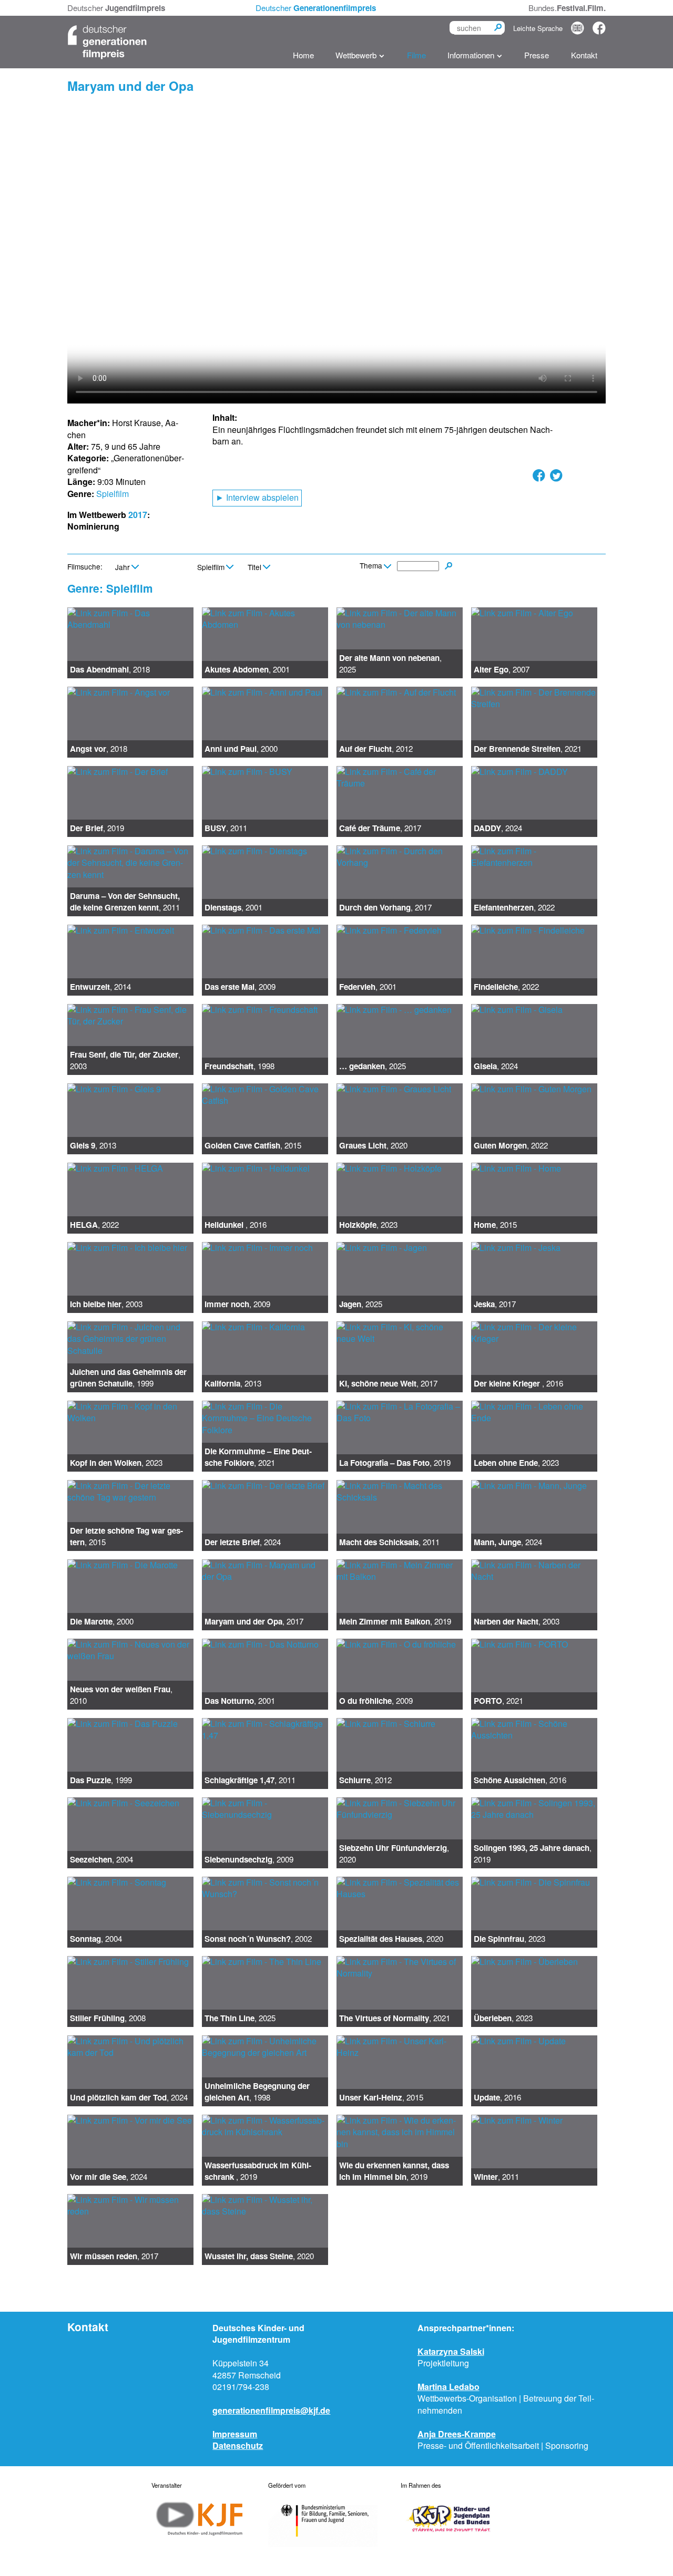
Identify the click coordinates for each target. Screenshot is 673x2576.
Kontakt (584, 55)
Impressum (235, 2434)
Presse (537, 55)
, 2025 (390, 663)
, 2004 (101, 1859)
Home (303, 55)
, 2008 (108, 2018)
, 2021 (528, 749)
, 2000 (241, 749)
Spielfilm (113, 494)
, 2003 (125, 1060)
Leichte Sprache (538, 28)
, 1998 (239, 1066)
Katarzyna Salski (451, 2351)
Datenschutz (238, 2445)
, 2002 (258, 1939)
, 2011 (226, 828)
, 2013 (93, 1145)
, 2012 (376, 749)
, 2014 (100, 987)
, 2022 (514, 907)
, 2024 (498, 828)
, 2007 (502, 669)
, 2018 (110, 669)
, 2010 (121, 1695)
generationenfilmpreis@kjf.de (271, 2410)
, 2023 (368, 1225)
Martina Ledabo (448, 2387)
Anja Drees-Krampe (457, 2434)
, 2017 (380, 828)
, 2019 (97, 828)
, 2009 (240, 987)
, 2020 (373, 1145)
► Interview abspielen (257, 497)
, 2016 (236, 1225)
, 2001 (247, 669)
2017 (138, 515)
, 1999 (128, 1378)
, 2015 (253, 1145)
